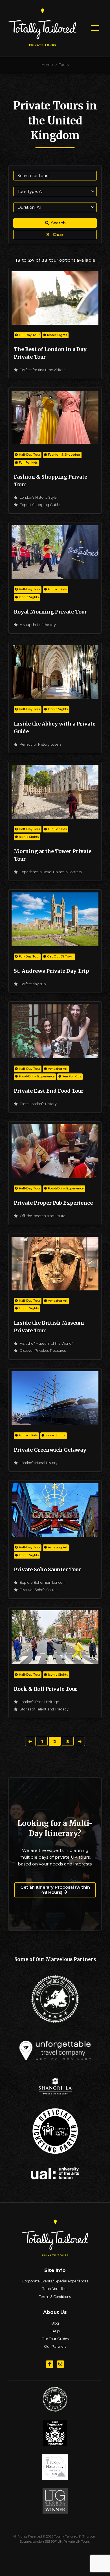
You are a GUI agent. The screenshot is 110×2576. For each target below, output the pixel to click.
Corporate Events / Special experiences (55, 2281)
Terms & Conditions (55, 2297)
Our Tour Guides (55, 2339)
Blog (55, 2323)
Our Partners (55, 2346)
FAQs (55, 2331)
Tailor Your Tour (55, 2289)
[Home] (42, 44)
